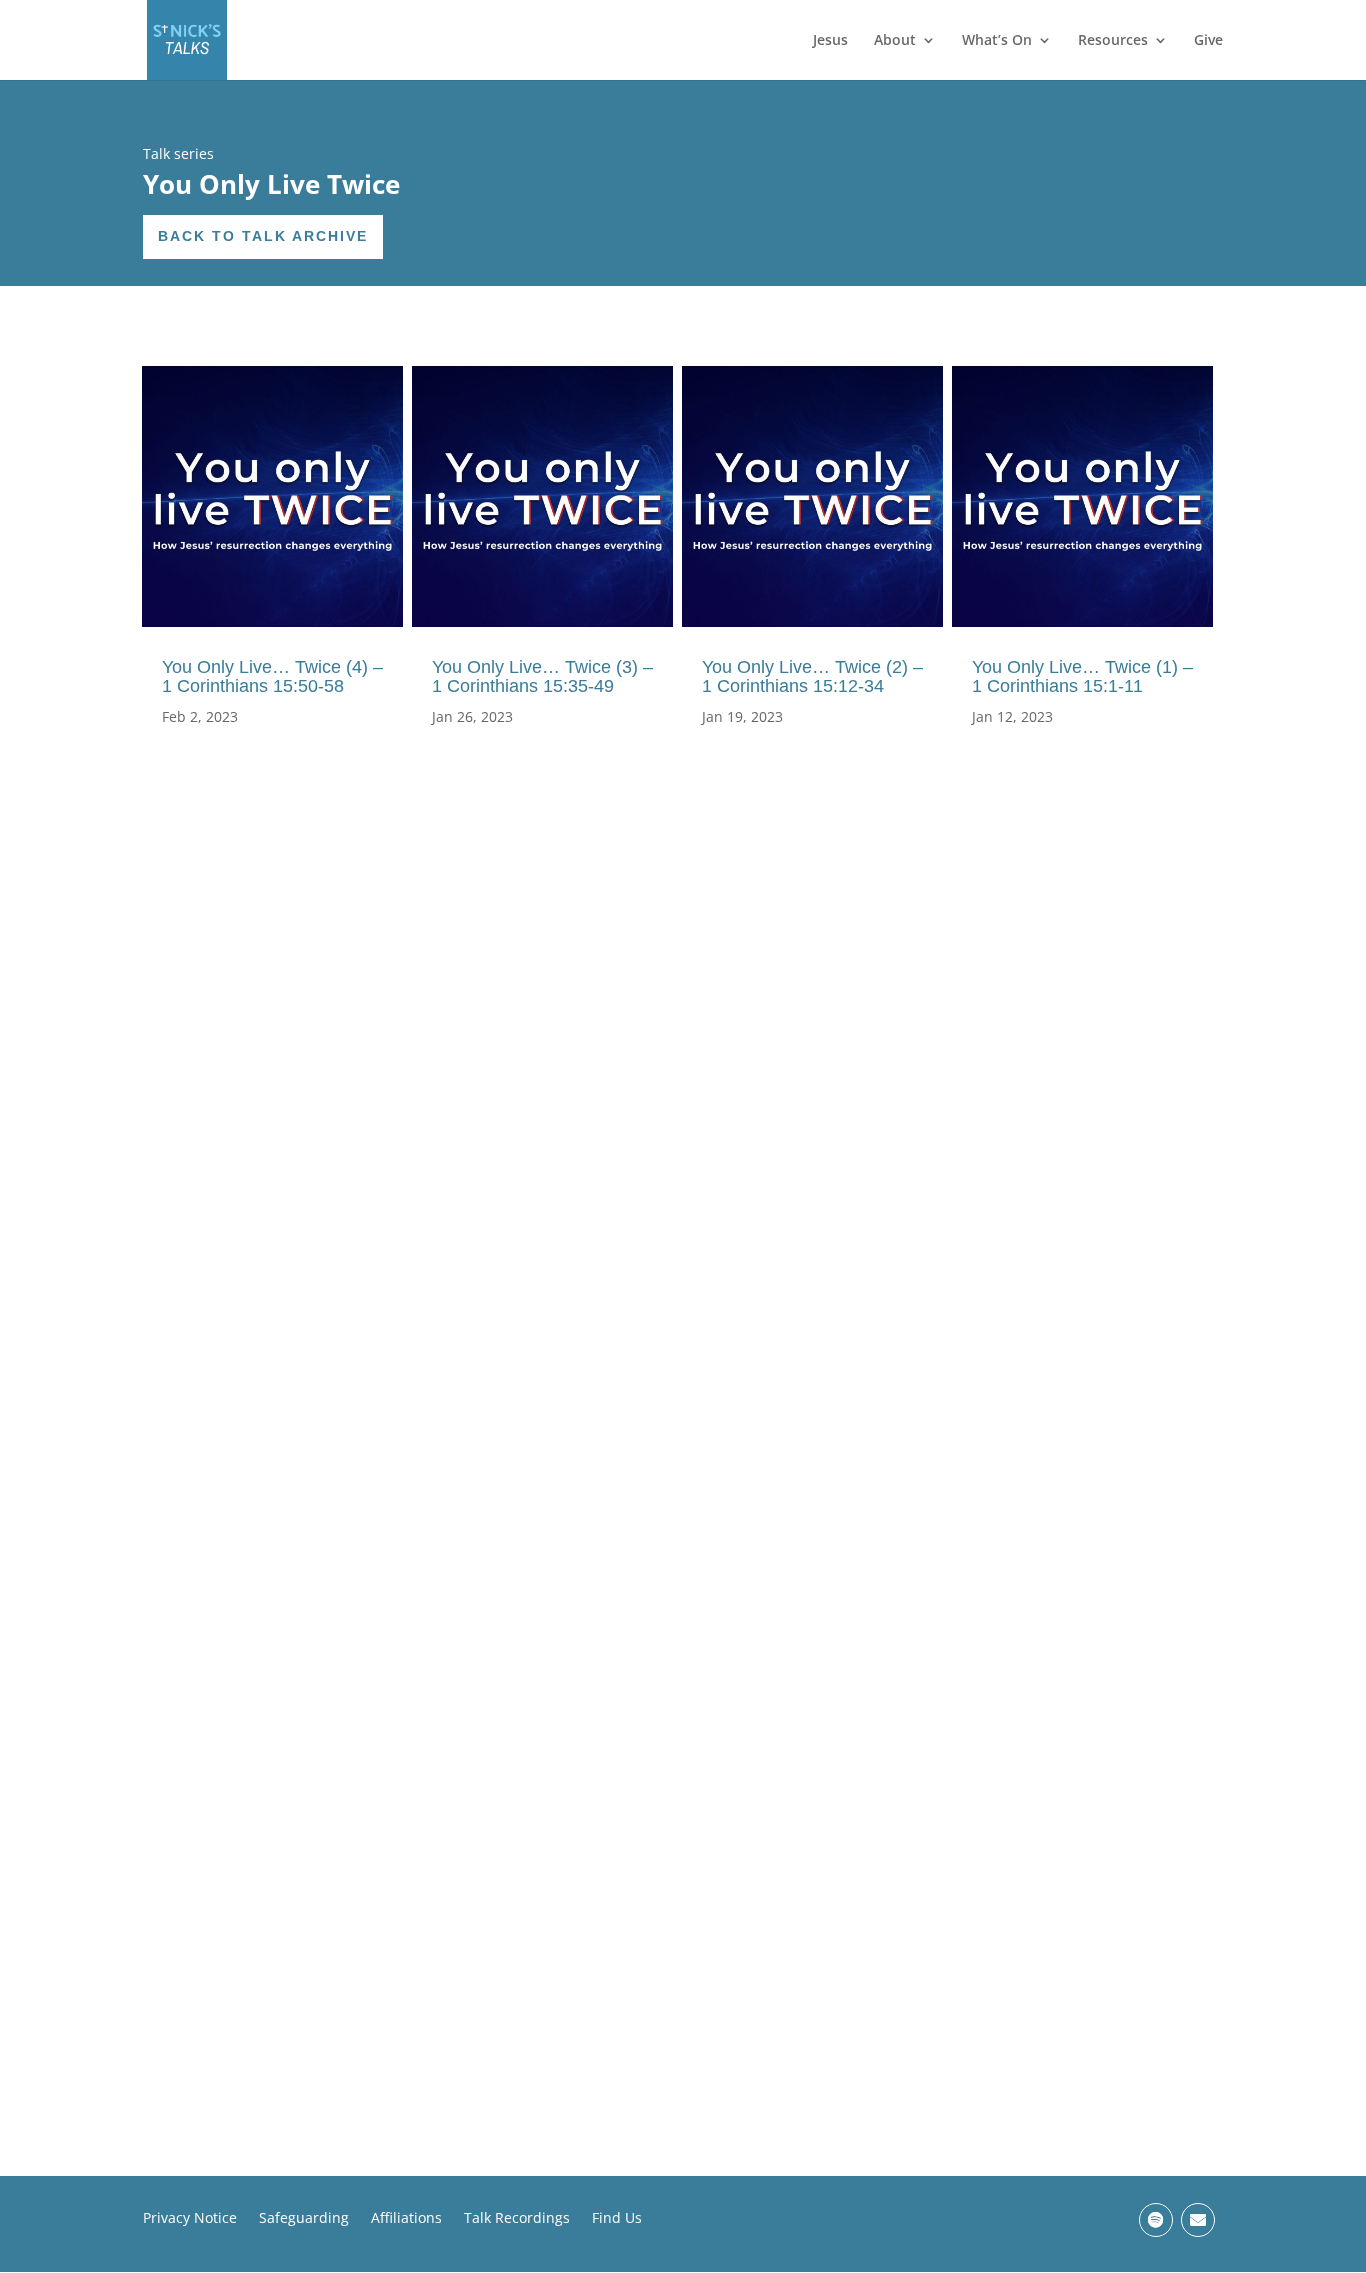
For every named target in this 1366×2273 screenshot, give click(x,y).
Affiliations (406, 2219)
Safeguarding (304, 2219)
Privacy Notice (190, 2219)
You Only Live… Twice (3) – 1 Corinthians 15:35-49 (542, 676)
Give (1208, 41)
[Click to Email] (1198, 2220)
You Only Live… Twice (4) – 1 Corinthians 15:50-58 (272, 676)
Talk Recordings (517, 2219)
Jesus (830, 41)
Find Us (617, 2219)
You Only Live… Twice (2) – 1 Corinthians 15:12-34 (812, 676)
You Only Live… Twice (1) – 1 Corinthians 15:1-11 (1082, 676)
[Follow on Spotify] (1156, 2220)
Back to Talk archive (263, 236)
